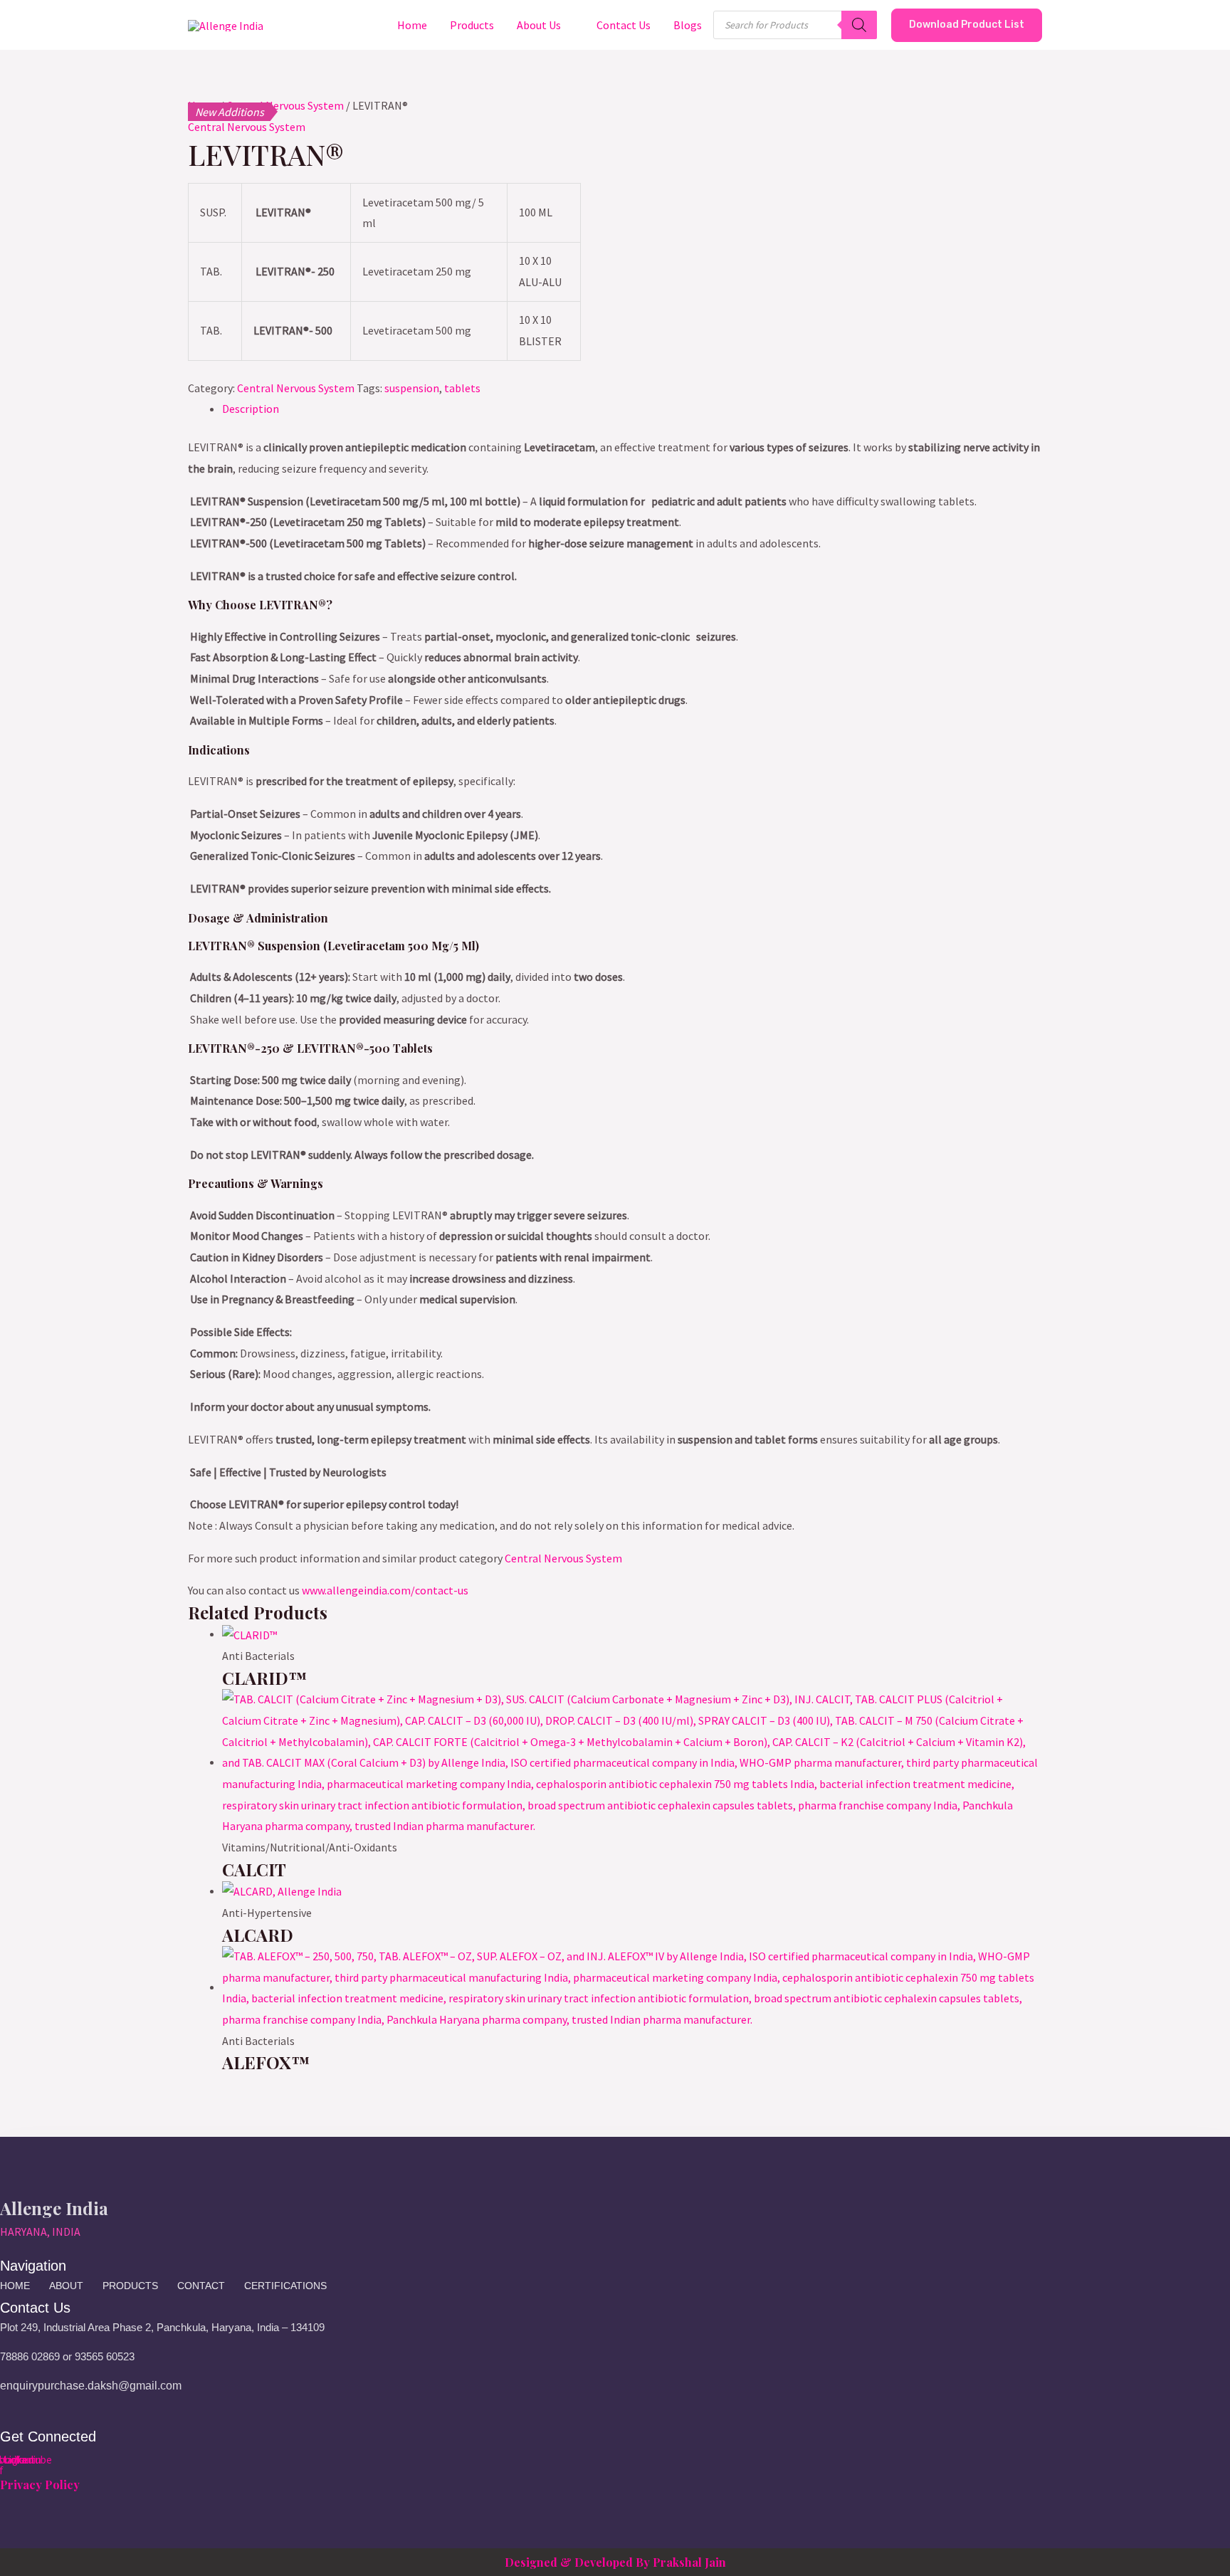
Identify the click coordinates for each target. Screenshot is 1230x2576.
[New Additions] (632, 1762)
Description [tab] (251, 409)
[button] (967, 25)
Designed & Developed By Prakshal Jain (615, 2562)
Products (472, 25)
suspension (412, 388)
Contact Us (624, 25)
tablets (462, 388)
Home (412, 25)
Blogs (688, 25)
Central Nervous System (247, 127)
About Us (539, 25)
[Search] (859, 25)
